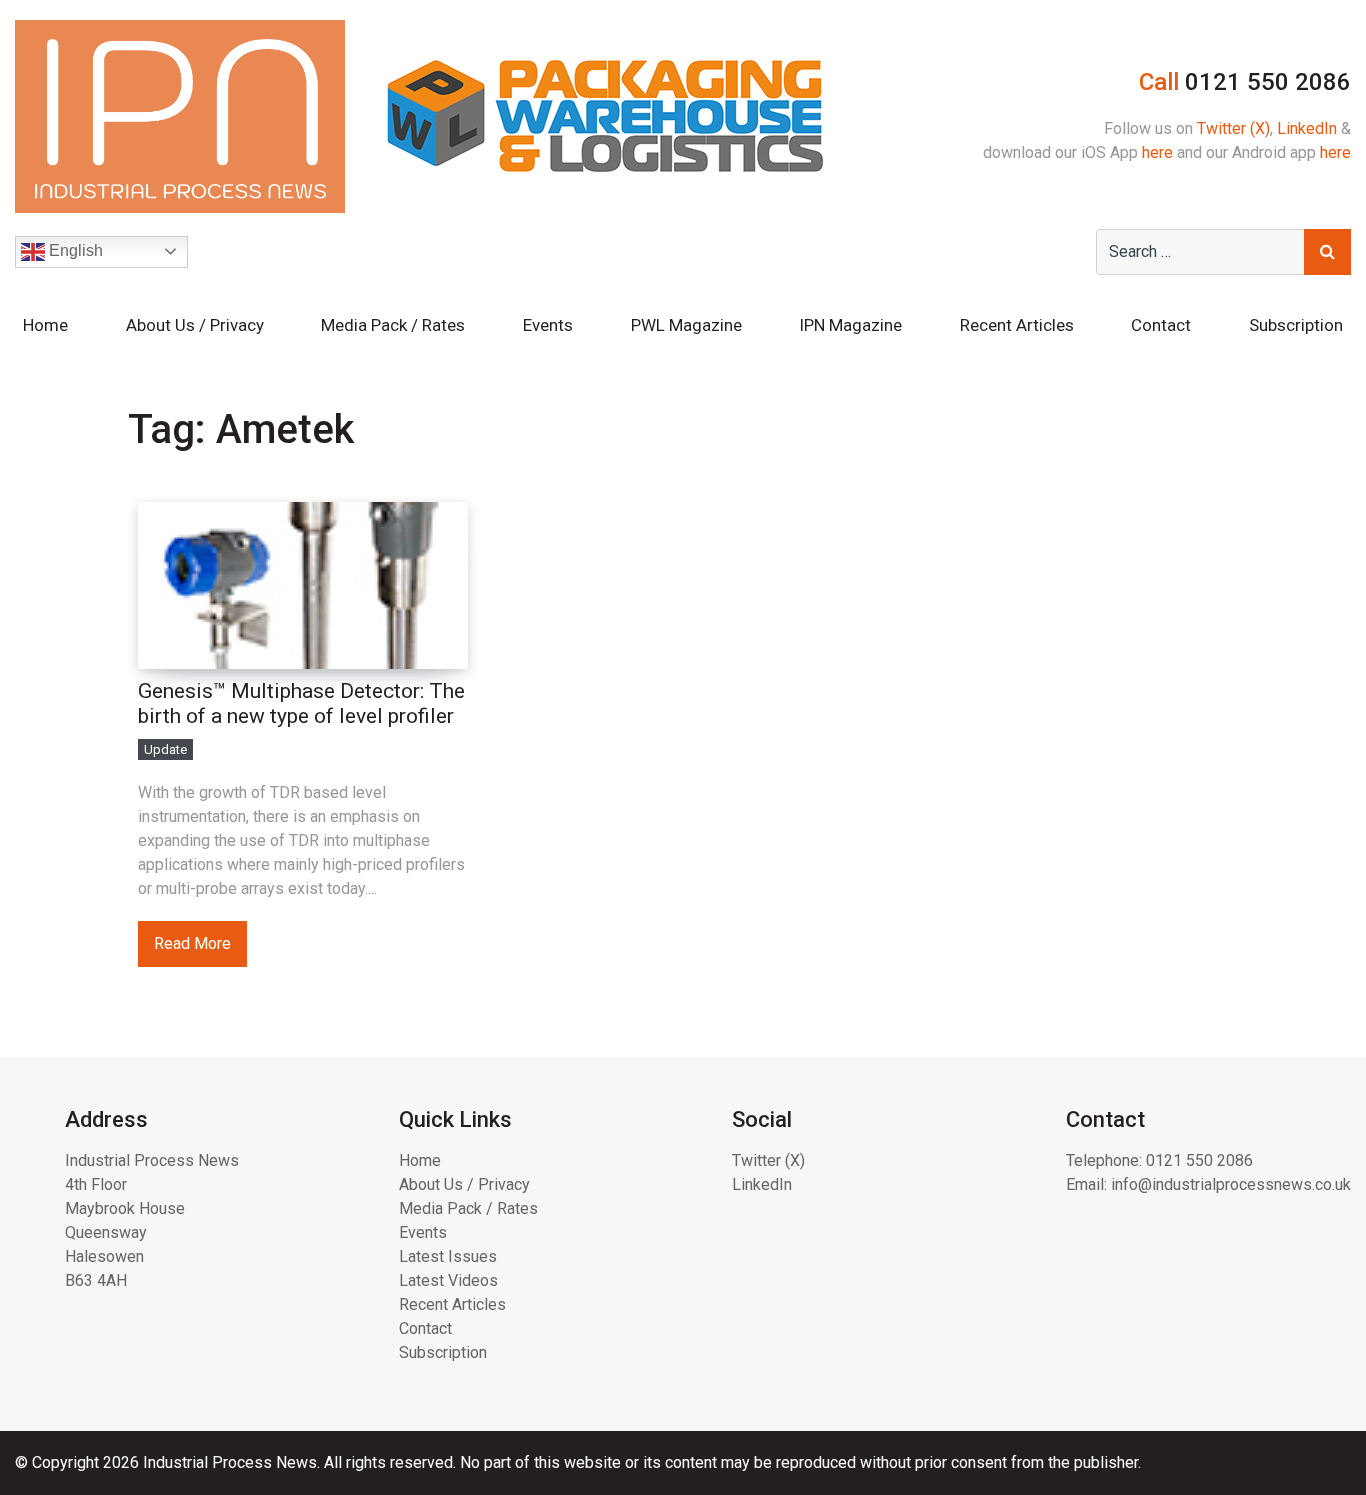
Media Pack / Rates (393, 325)
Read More (192, 943)
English (74, 250)
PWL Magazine (686, 325)
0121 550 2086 (1199, 1160)
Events (548, 325)
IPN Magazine (850, 325)
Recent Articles (1017, 325)
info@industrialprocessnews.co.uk (1231, 1184)
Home (45, 325)
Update (165, 749)
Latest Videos (448, 1280)
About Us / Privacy (195, 325)
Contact (1161, 325)
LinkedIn (1307, 128)
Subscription (1296, 325)
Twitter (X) (1233, 128)
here (1157, 152)
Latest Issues (448, 1256)
